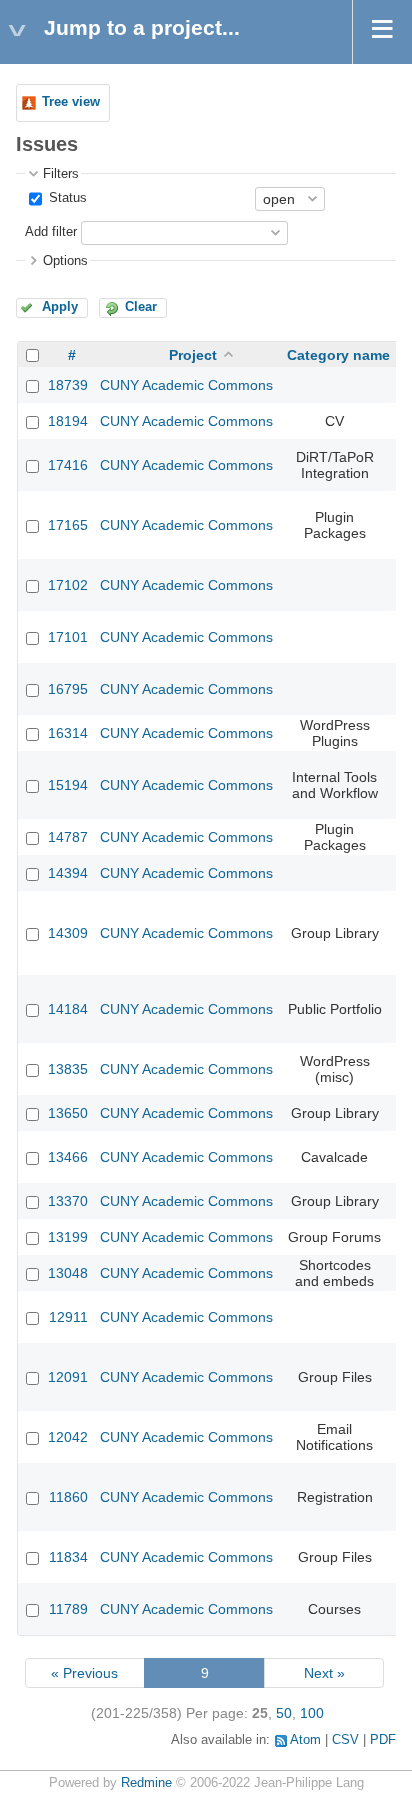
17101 (68, 637)
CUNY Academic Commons (186, 385)
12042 (68, 1437)
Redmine (146, 1783)
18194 (68, 421)
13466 (68, 1157)
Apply (60, 307)
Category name (338, 355)
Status (66, 198)
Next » (324, 1673)
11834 (68, 1557)
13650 (68, 1113)
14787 (68, 837)
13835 (68, 1069)
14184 (68, 1009)
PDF (383, 1740)
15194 (68, 785)
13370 (68, 1201)
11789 (68, 1609)
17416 (68, 465)
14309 (68, 933)
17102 (68, 585)
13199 (68, 1237)
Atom (305, 1740)
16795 (68, 689)
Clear (141, 307)
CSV (345, 1740)
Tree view (71, 102)
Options (65, 261)
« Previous (84, 1673)
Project (193, 355)
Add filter (51, 232)
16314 (68, 733)
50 (284, 1713)
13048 (68, 1273)
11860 (68, 1497)
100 (312, 1713)
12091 (68, 1377)
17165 (68, 525)
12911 (68, 1317)
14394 (68, 873)
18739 (68, 385)
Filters (61, 174)
